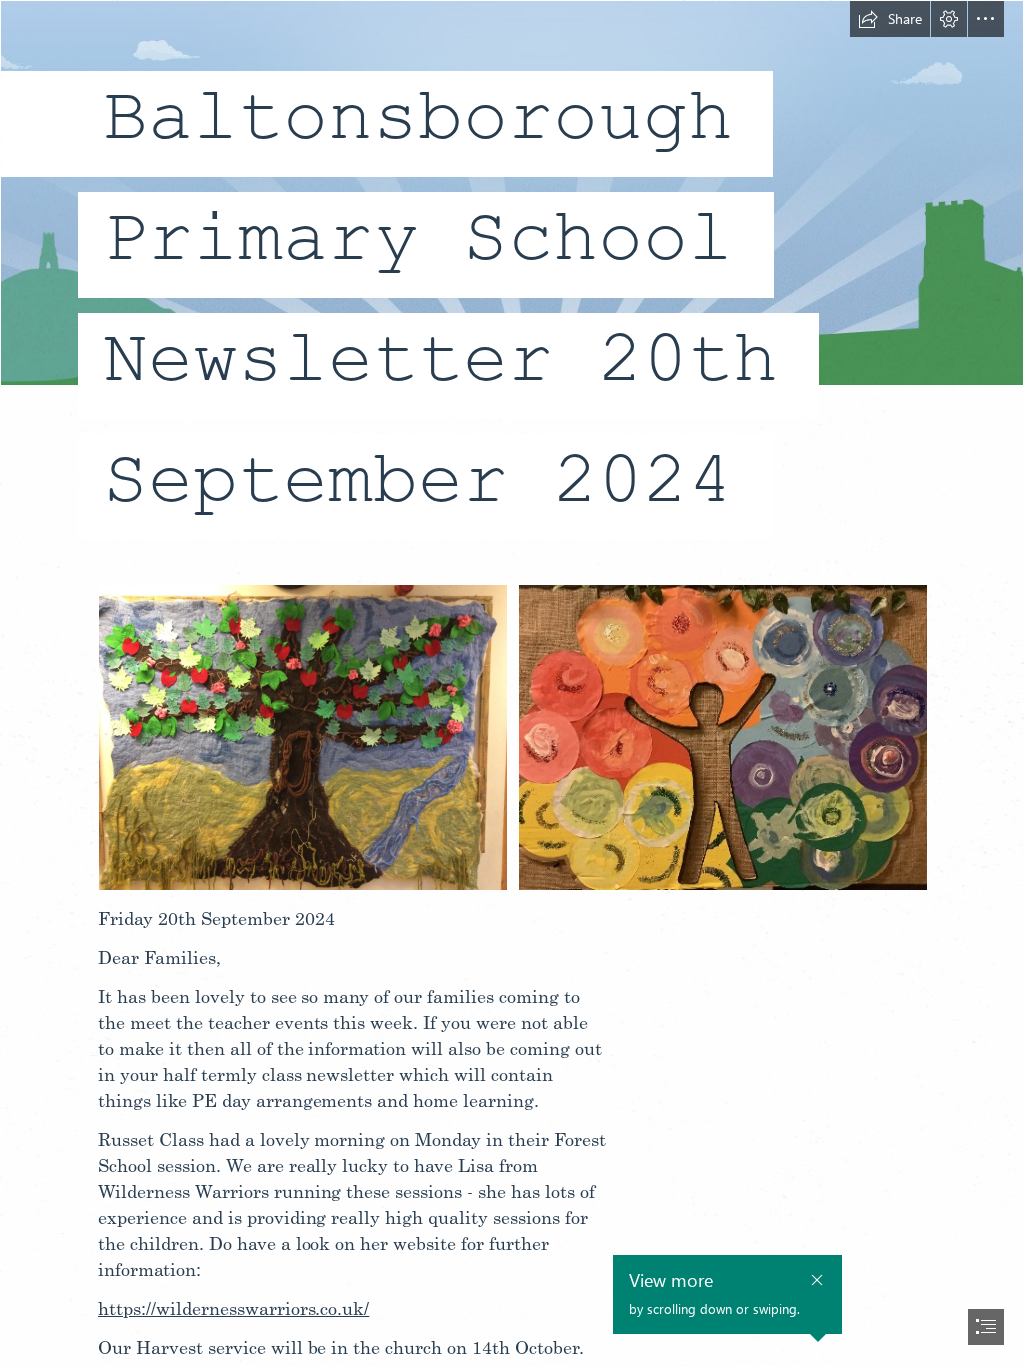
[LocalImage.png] (722, 736)
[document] (512, 683)
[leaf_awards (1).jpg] (302, 736)
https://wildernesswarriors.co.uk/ (233, 1308)
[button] (890, 19)
